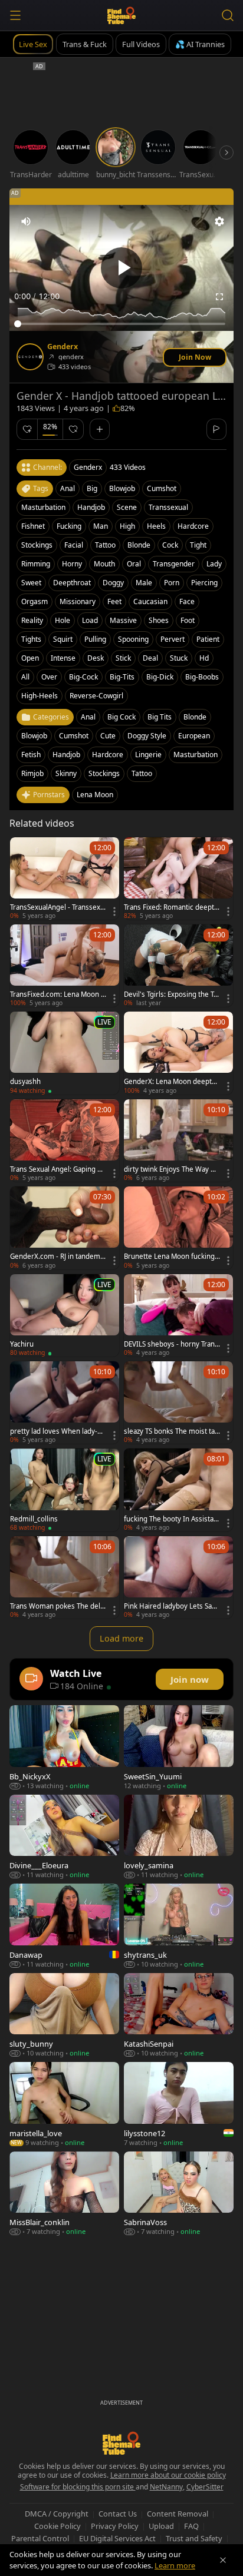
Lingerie (148, 755)
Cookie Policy (58, 2526)
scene (127, 507)
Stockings (104, 773)
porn (172, 583)
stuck (179, 658)
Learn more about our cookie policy (168, 2475)
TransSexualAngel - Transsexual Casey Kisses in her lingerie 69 (58, 907)
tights (31, 639)
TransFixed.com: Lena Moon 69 (58, 994)
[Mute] (26, 221)
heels (156, 526)
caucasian (150, 601)
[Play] (121, 268)
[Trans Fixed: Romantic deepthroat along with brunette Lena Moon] (178, 878)
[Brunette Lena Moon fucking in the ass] (178, 1228)
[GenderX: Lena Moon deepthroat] (178, 1053)
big (92, 488)
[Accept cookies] (223, 2560)
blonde (139, 545)
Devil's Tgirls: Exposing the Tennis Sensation (171, 994)
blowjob (122, 488)
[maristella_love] (64, 2104)
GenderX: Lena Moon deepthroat (171, 1082)
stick (123, 658)
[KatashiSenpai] (179, 2015)
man (101, 526)
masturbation (43, 507)
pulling (95, 639)
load (90, 620)
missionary (78, 601)
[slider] (121, 324)
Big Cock (121, 717)
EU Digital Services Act (117, 2538)
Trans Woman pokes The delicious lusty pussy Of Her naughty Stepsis (58, 1606)
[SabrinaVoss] (179, 2194)
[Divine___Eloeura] (64, 1837)
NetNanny (166, 2487)
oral (134, 564)
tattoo (105, 545)
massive (123, 620)
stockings (37, 545)
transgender (174, 564)
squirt (63, 639)
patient (208, 639)
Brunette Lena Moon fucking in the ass (171, 1256)
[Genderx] (30, 357)
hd (204, 658)
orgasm (35, 601)
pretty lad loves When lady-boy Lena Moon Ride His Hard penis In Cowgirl (58, 1431)
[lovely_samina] (179, 1837)
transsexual (168, 507)
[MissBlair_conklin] (64, 2194)
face (187, 601)
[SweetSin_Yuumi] (179, 1747)
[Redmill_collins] (65, 1490)
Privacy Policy (115, 2526)
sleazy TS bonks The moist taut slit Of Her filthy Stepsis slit (171, 1431)
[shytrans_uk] (179, 1926)
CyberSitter (205, 2487)
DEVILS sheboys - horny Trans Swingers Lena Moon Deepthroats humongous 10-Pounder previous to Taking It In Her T (171, 1344)
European (194, 736)
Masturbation (196, 755)
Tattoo (142, 773)
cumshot (162, 488)
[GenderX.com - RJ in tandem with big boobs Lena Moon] (65, 1228)
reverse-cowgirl (96, 696)
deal (150, 658)
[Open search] (228, 15)
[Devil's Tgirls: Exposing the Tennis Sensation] (178, 966)
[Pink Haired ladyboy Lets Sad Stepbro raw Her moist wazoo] (178, 1577)
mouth (104, 564)
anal (68, 488)
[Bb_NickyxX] (64, 1747)
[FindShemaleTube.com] (122, 15)
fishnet (33, 526)
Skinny (66, 773)
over (49, 677)
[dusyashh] (65, 1053)
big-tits (122, 677)
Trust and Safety (194, 2538)
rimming (36, 564)
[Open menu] (15, 15)
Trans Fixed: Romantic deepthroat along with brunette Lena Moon (171, 907)
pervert (173, 639)
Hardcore (108, 755)
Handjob (66, 755)
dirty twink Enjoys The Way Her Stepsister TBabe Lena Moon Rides (172, 1169)
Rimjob (32, 773)
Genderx (63, 347)
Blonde (195, 717)
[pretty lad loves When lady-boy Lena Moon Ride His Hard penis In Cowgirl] (65, 1403)
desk (96, 658)
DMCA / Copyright (57, 2514)
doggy (113, 583)
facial (74, 545)
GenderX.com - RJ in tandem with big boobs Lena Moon (55, 1256)
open (30, 658)
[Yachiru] (65, 1315)
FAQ (191, 2526)
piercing (204, 583)
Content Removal (178, 2514)
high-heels (40, 696)
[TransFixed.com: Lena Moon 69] (65, 966)
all (25, 677)
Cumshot (74, 736)
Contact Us (118, 2514)
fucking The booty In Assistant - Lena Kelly (172, 1519)
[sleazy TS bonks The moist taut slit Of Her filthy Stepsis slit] (178, 1403)
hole (63, 620)
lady (214, 564)
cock (170, 545)
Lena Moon (95, 795)
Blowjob (34, 736)
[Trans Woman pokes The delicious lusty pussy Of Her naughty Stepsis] (65, 1577)
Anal (88, 717)
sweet (31, 583)
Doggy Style (147, 736)
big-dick (160, 677)
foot (188, 620)
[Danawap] (64, 1926)
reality (32, 620)
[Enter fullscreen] (219, 297)
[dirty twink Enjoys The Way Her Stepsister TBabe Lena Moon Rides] (178, 1141)
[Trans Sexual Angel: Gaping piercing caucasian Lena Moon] (65, 1141)
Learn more (175, 2565)
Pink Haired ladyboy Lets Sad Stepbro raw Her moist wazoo (171, 1606)
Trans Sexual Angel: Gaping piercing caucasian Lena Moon (57, 1169)
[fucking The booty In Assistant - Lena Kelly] (178, 1490)
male (144, 583)
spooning (133, 639)
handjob (91, 507)
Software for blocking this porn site (78, 2487)
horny (72, 564)
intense (63, 658)
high (127, 526)
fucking (69, 526)
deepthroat (72, 583)
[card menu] (114, 911)
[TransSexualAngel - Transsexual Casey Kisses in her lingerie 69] (65, 878)
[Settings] (219, 221)
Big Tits (160, 717)
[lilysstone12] (179, 2104)
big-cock (83, 677)
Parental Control (40, 2538)
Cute (108, 736)
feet (114, 601)
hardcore (193, 526)
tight (198, 545)
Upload (161, 2526)
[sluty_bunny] (64, 2015)
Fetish (31, 755)
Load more (121, 1638)
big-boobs (202, 677)
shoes (159, 620)
